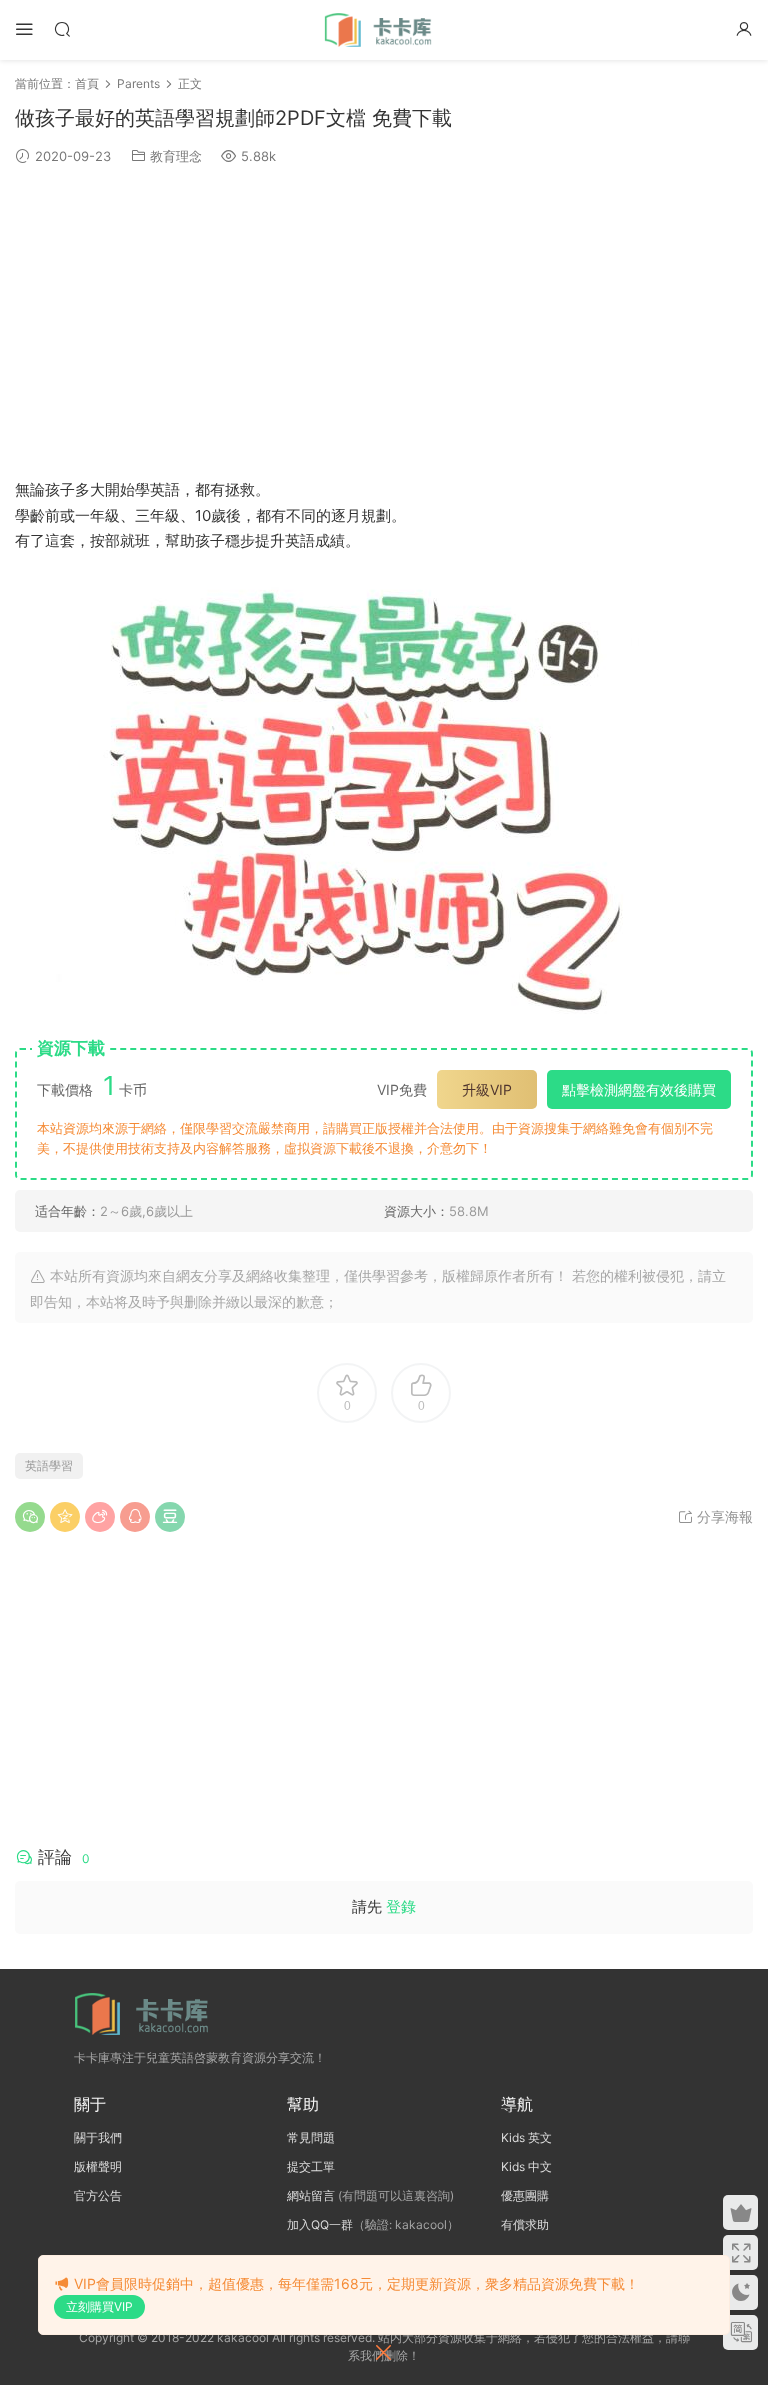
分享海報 (723, 1516)
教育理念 (176, 156)
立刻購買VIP (99, 2306)
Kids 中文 (526, 2166)
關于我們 (98, 2137)
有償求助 (525, 2224)
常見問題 (311, 2137)
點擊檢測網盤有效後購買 (639, 1089)
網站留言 (311, 2195)
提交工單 (311, 2166)
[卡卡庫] (384, 30)
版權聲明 (98, 2166)
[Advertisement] (384, 322)
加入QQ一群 (320, 2224)
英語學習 (49, 1465)
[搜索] (62, 28)
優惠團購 (525, 2195)
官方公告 (98, 2195)
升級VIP (487, 1089)
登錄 (401, 1906)
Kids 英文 (526, 2137)
